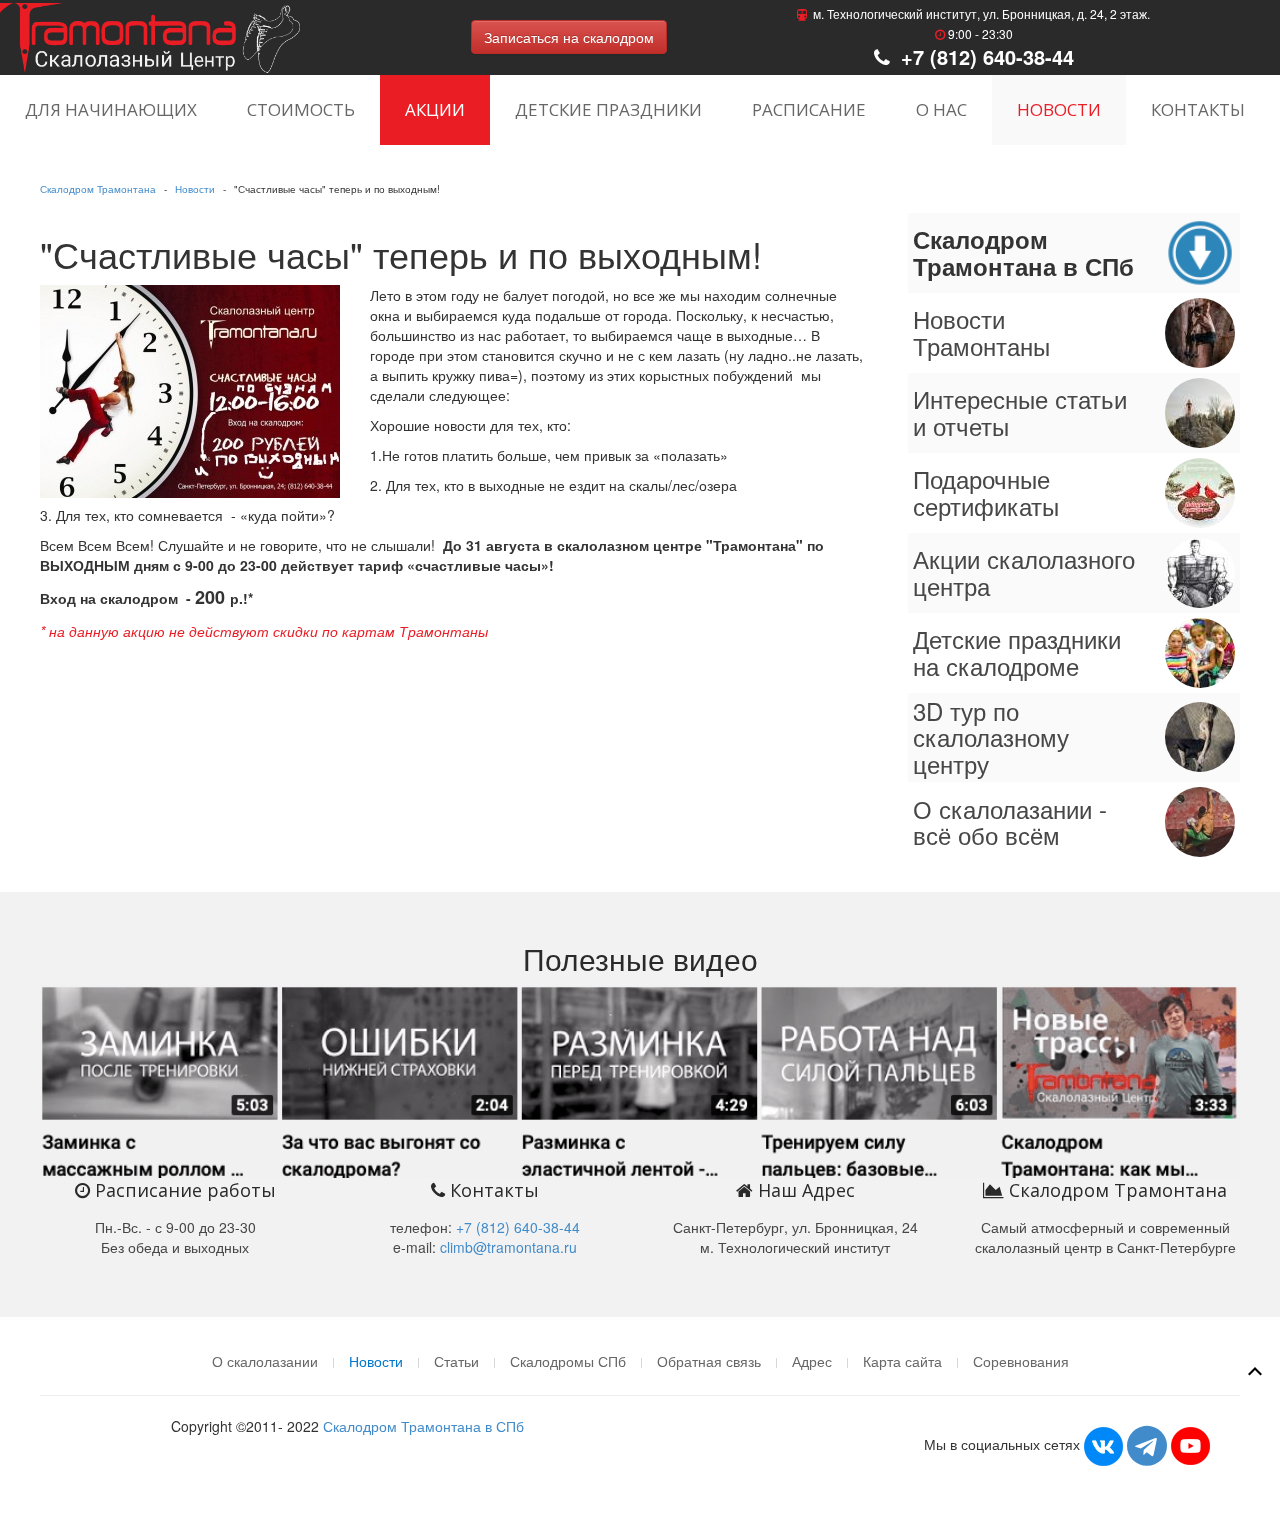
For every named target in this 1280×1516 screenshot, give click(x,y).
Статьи (456, 1361)
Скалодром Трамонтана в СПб (423, 1426)
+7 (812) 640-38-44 (984, 56)
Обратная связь (709, 1361)
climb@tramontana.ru (508, 1247)
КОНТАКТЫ (1198, 109)
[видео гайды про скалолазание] (640, 1079)
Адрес (812, 1361)
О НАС (941, 109)
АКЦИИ (435, 109)
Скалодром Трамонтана (98, 189)
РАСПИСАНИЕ (809, 109)
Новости (195, 189)
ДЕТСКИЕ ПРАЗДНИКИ (608, 109)
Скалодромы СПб (568, 1361)
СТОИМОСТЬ (301, 109)
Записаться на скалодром (569, 37)
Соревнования (1021, 1361)
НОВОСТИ (1059, 109)
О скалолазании (265, 1361)
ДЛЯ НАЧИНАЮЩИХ (111, 109)
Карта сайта (902, 1361)
